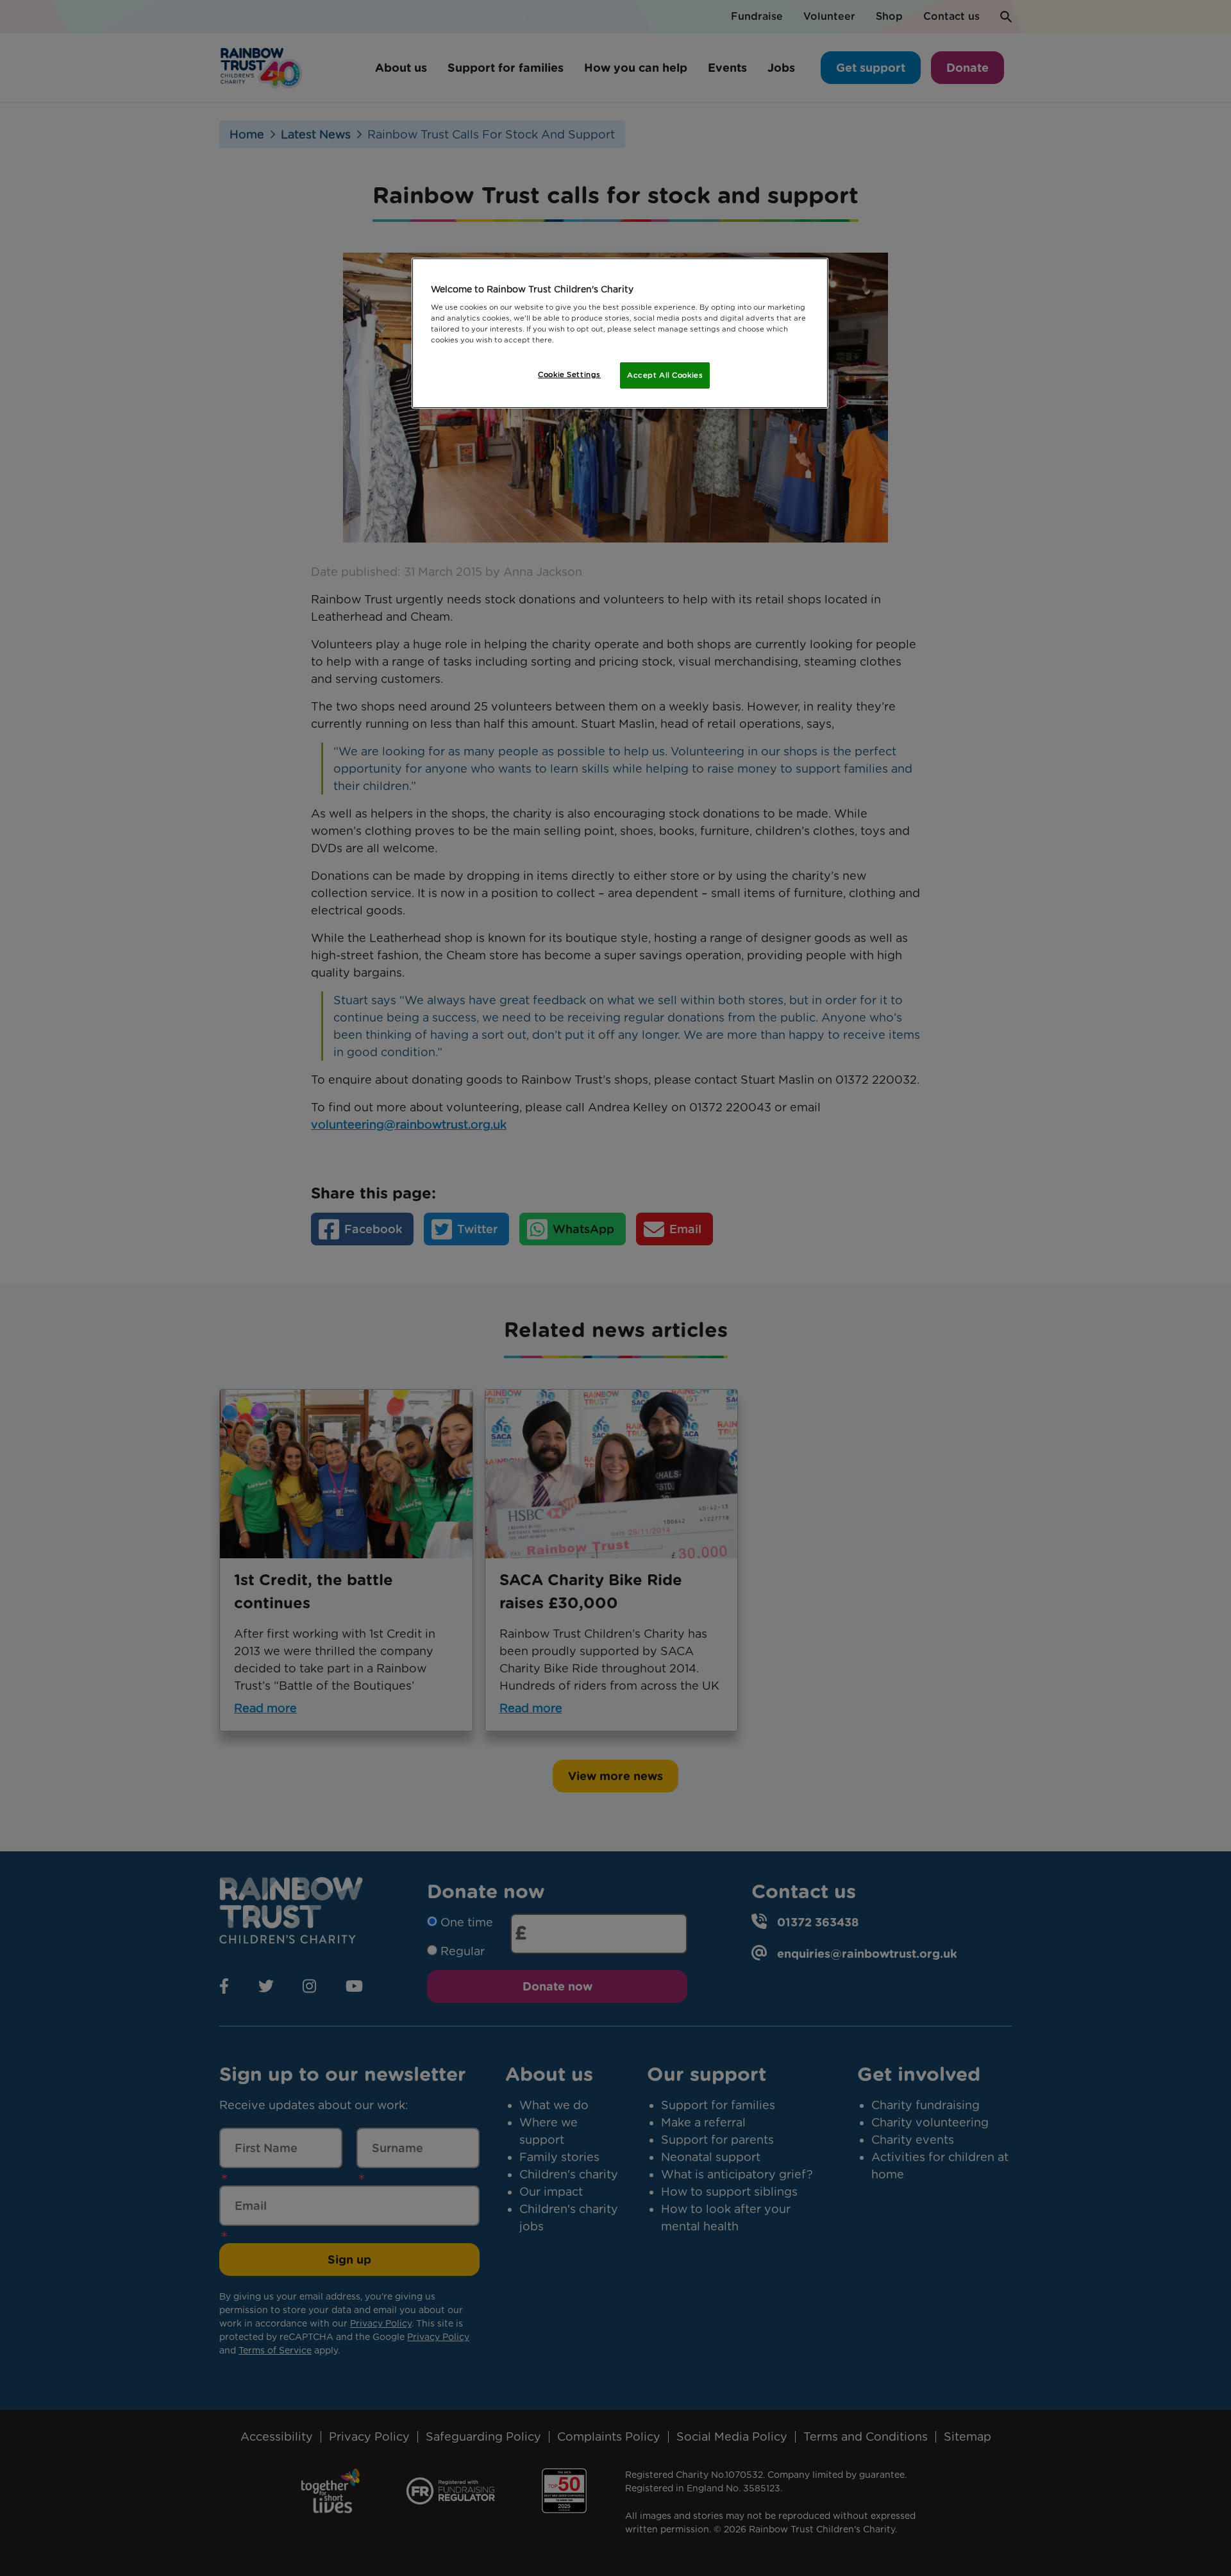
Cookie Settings (569, 375)
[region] (620, 333)
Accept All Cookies (665, 375)
